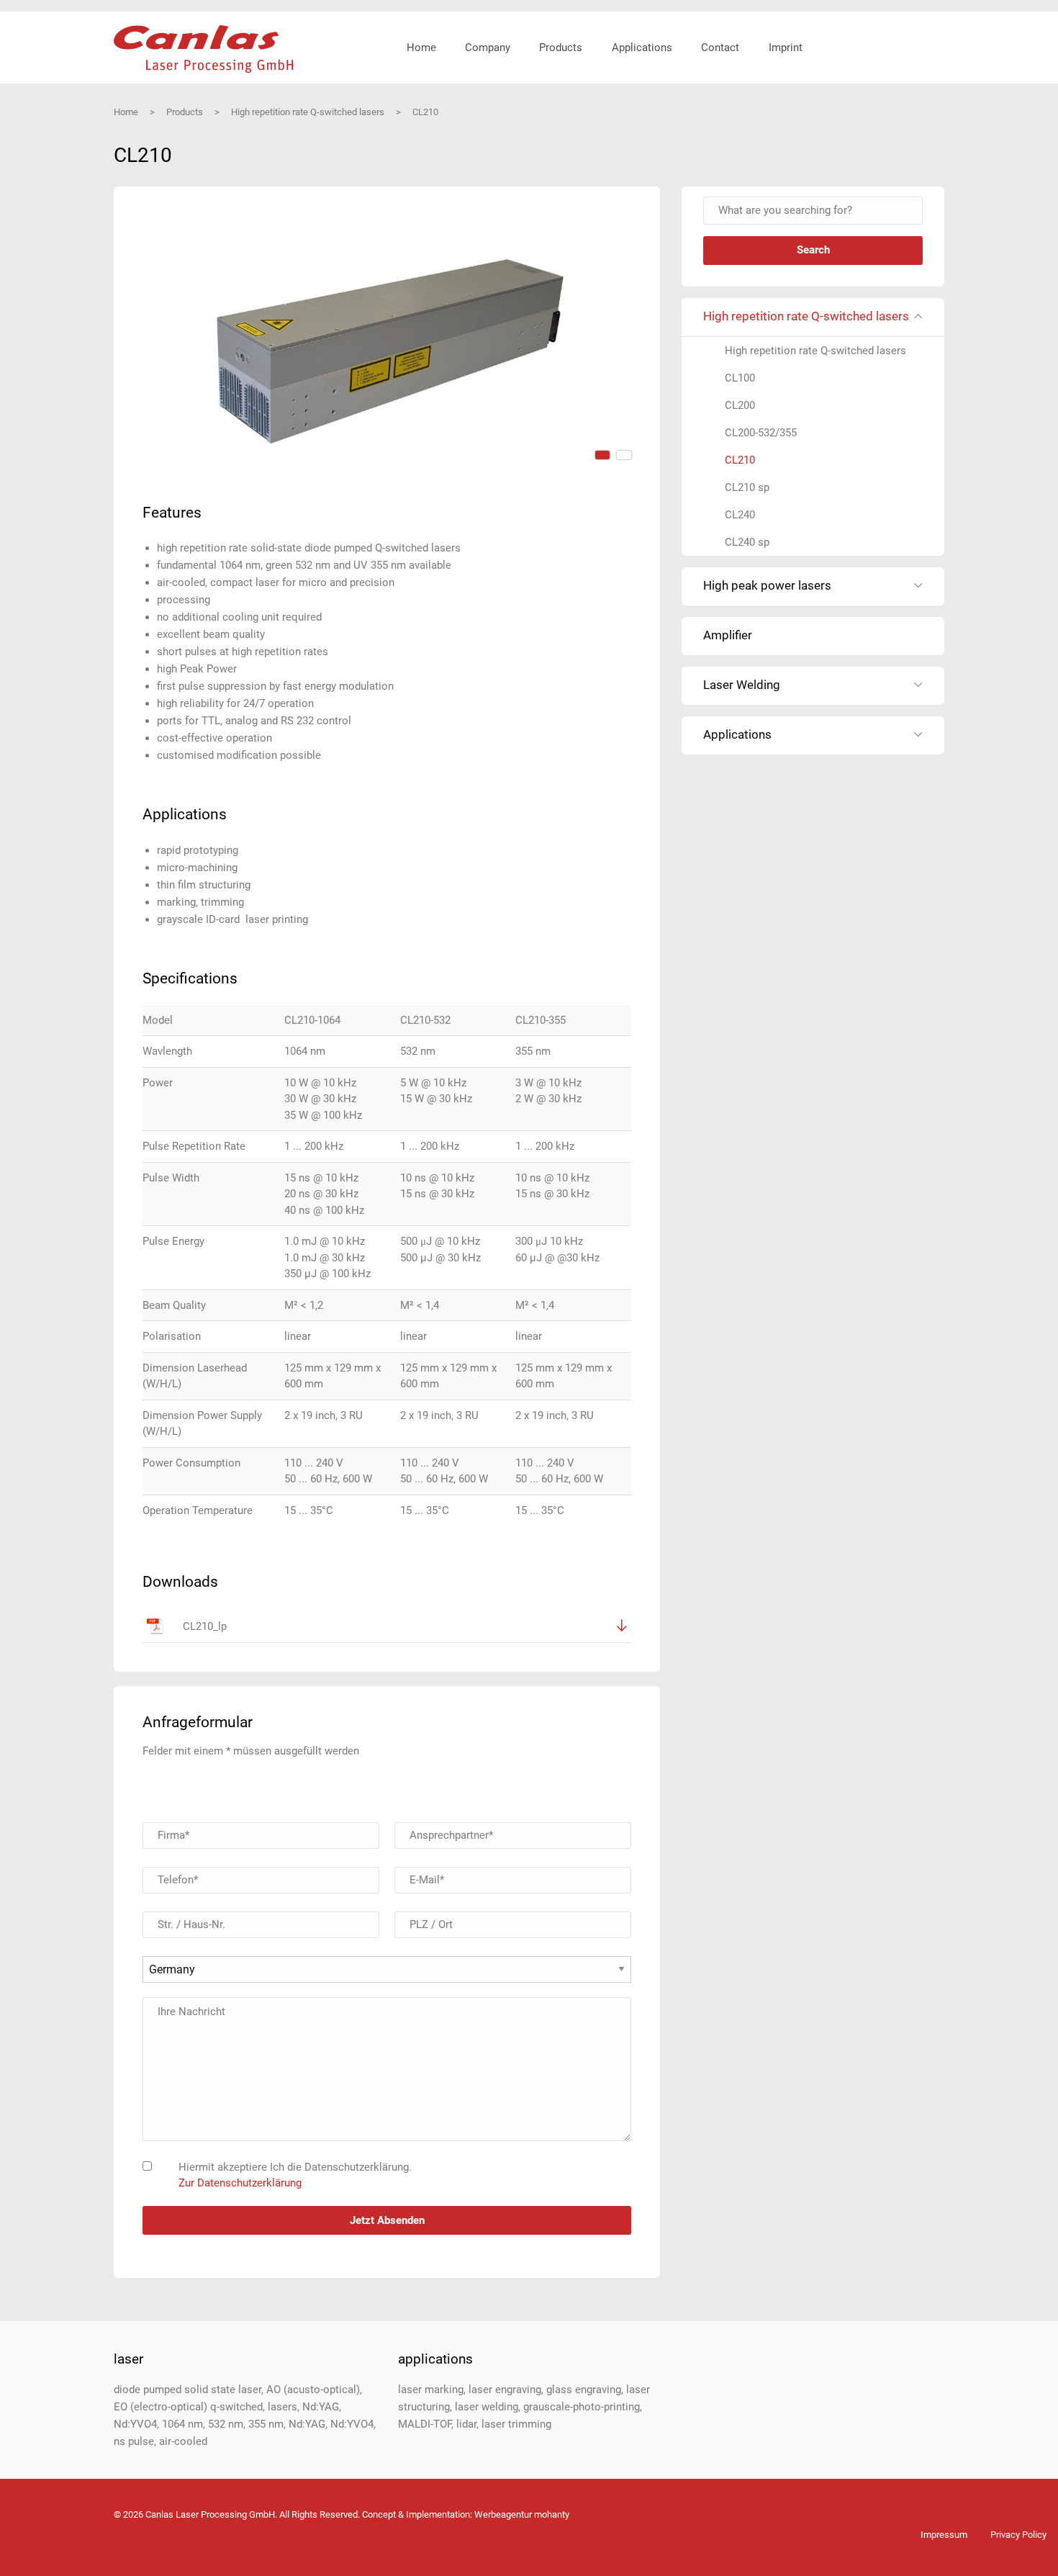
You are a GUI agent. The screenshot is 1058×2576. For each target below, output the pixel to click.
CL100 (740, 378)
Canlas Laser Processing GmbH (204, 49)
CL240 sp (747, 542)
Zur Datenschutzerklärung (240, 2183)
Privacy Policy (1018, 2535)
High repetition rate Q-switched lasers (815, 351)
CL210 (740, 460)
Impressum (944, 2535)
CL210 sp (747, 487)
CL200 (740, 405)
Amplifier (728, 635)
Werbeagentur (503, 2514)
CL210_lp (205, 1626)
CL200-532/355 (761, 433)
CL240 (740, 515)
